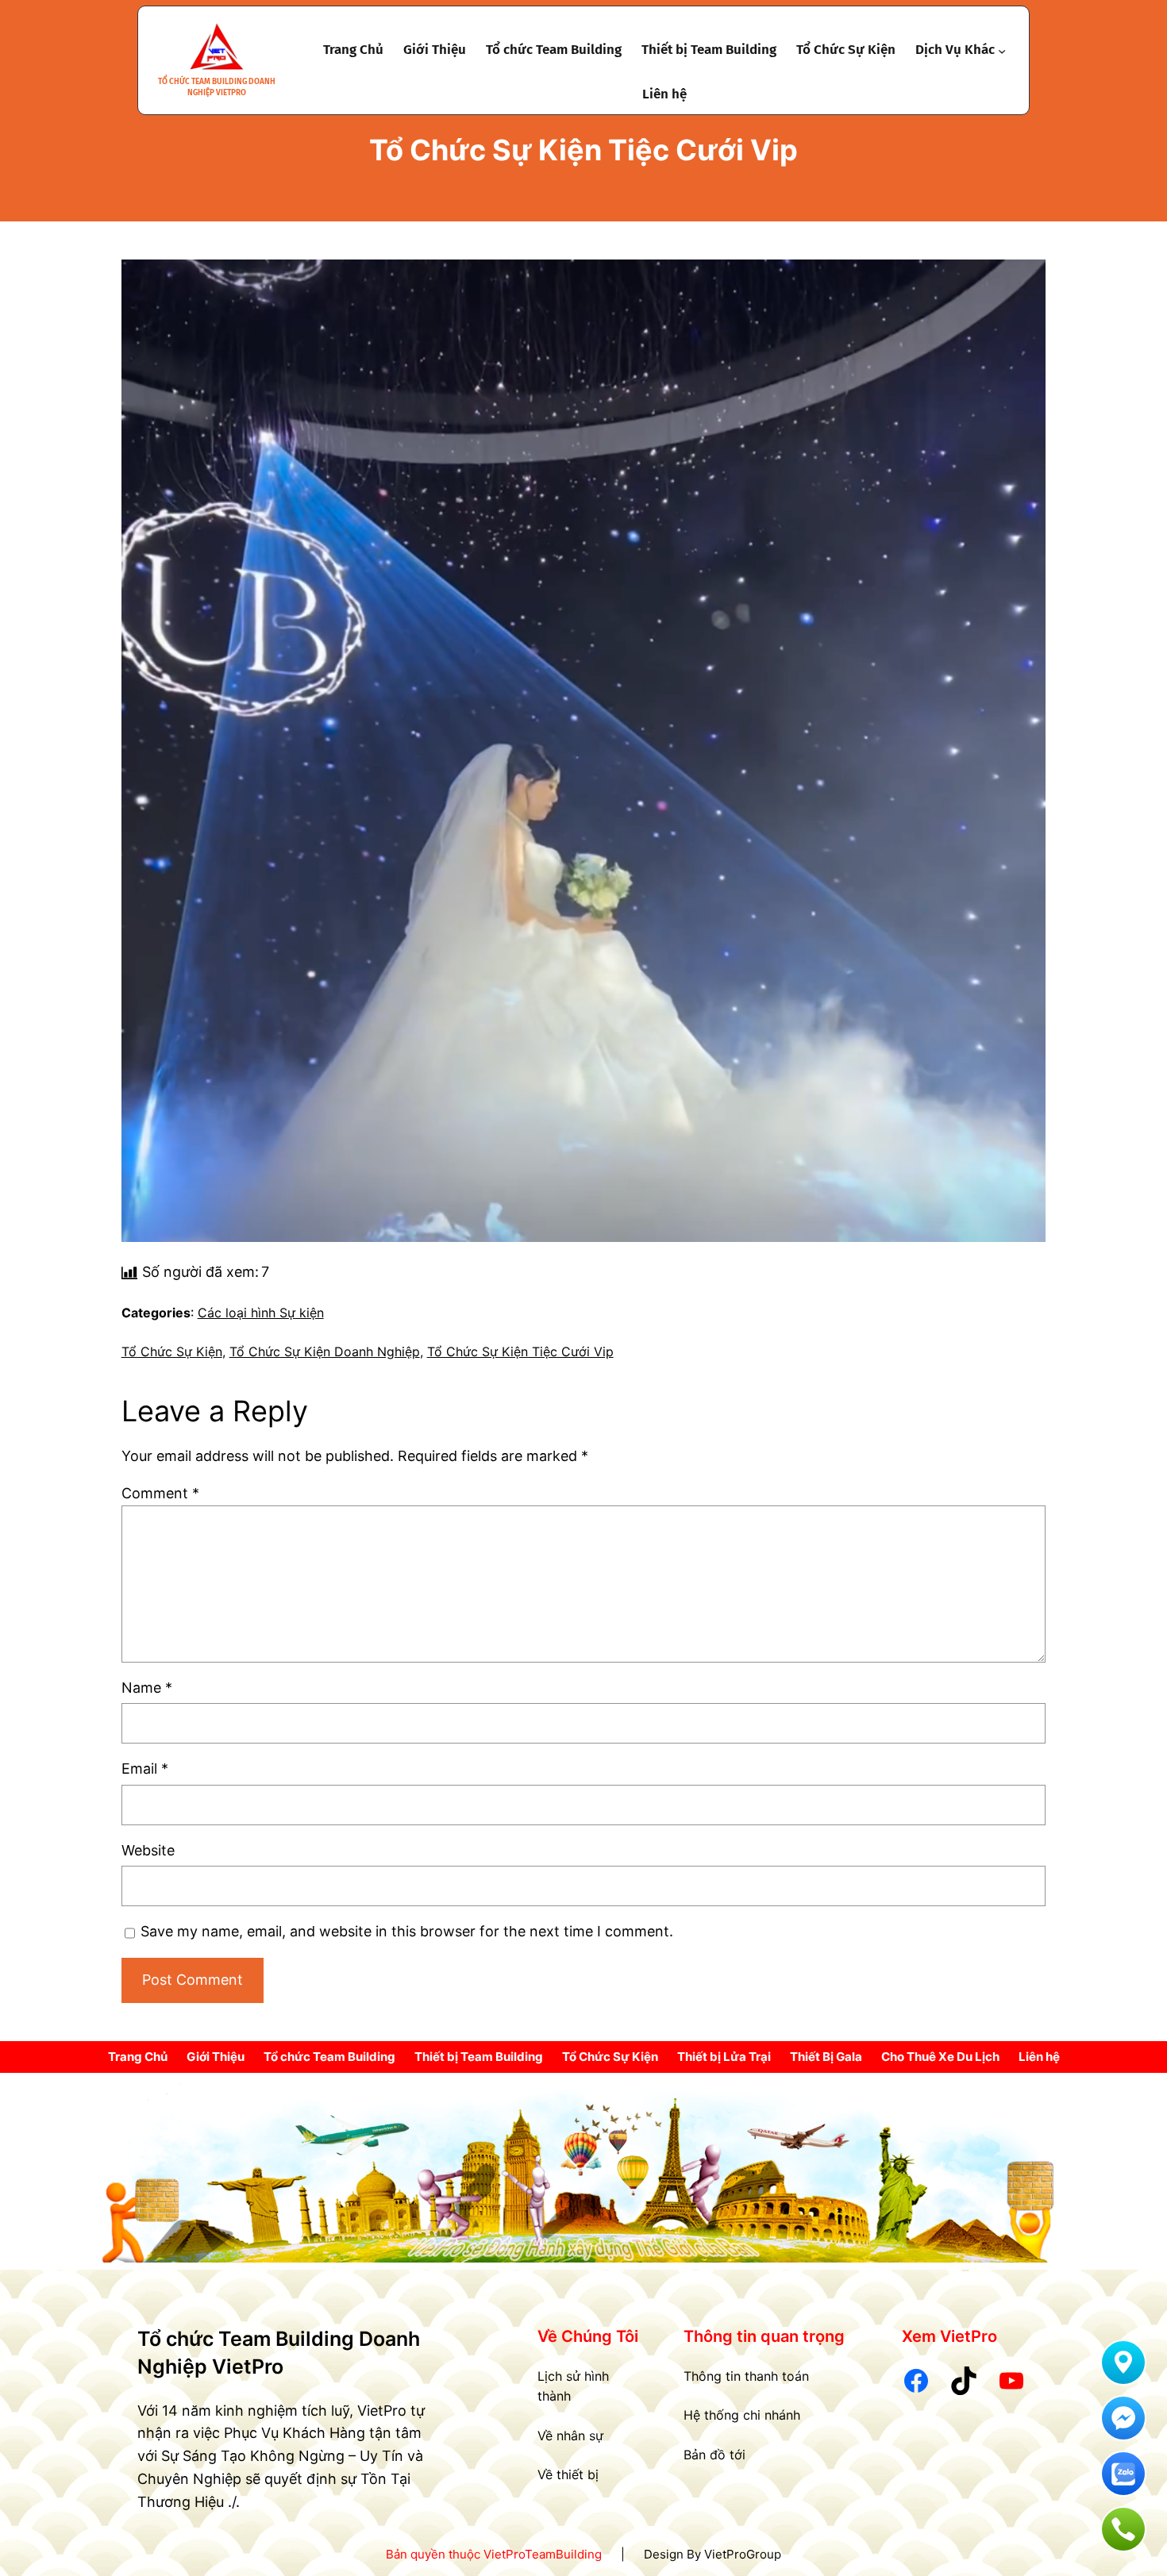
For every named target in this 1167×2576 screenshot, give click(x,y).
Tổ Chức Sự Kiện (172, 1351)
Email (145, 1769)
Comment (160, 1493)
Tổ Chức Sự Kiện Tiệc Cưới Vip (520, 1351)
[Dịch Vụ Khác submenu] (1002, 50)
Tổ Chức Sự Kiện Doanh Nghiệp (325, 1351)
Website (148, 1850)
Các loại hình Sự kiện (261, 1313)
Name (147, 1688)
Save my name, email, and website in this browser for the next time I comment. (407, 1931)
